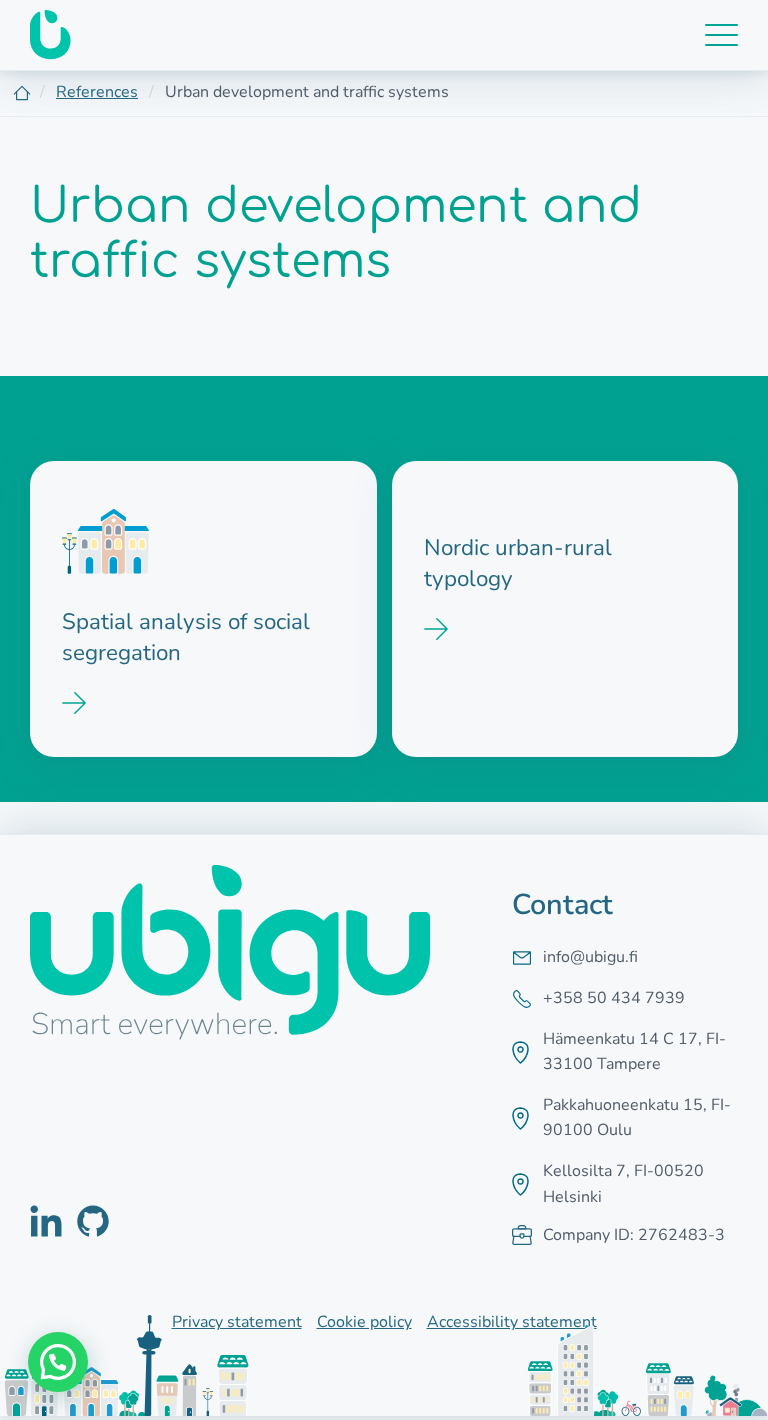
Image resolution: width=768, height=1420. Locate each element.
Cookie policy (364, 1322)
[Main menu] (721, 35)
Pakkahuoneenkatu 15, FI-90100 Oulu (637, 1118)
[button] (58, 1362)
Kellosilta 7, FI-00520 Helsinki (623, 1184)
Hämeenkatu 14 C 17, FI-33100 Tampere (634, 1052)
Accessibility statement (512, 1322)
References (97, 92)
